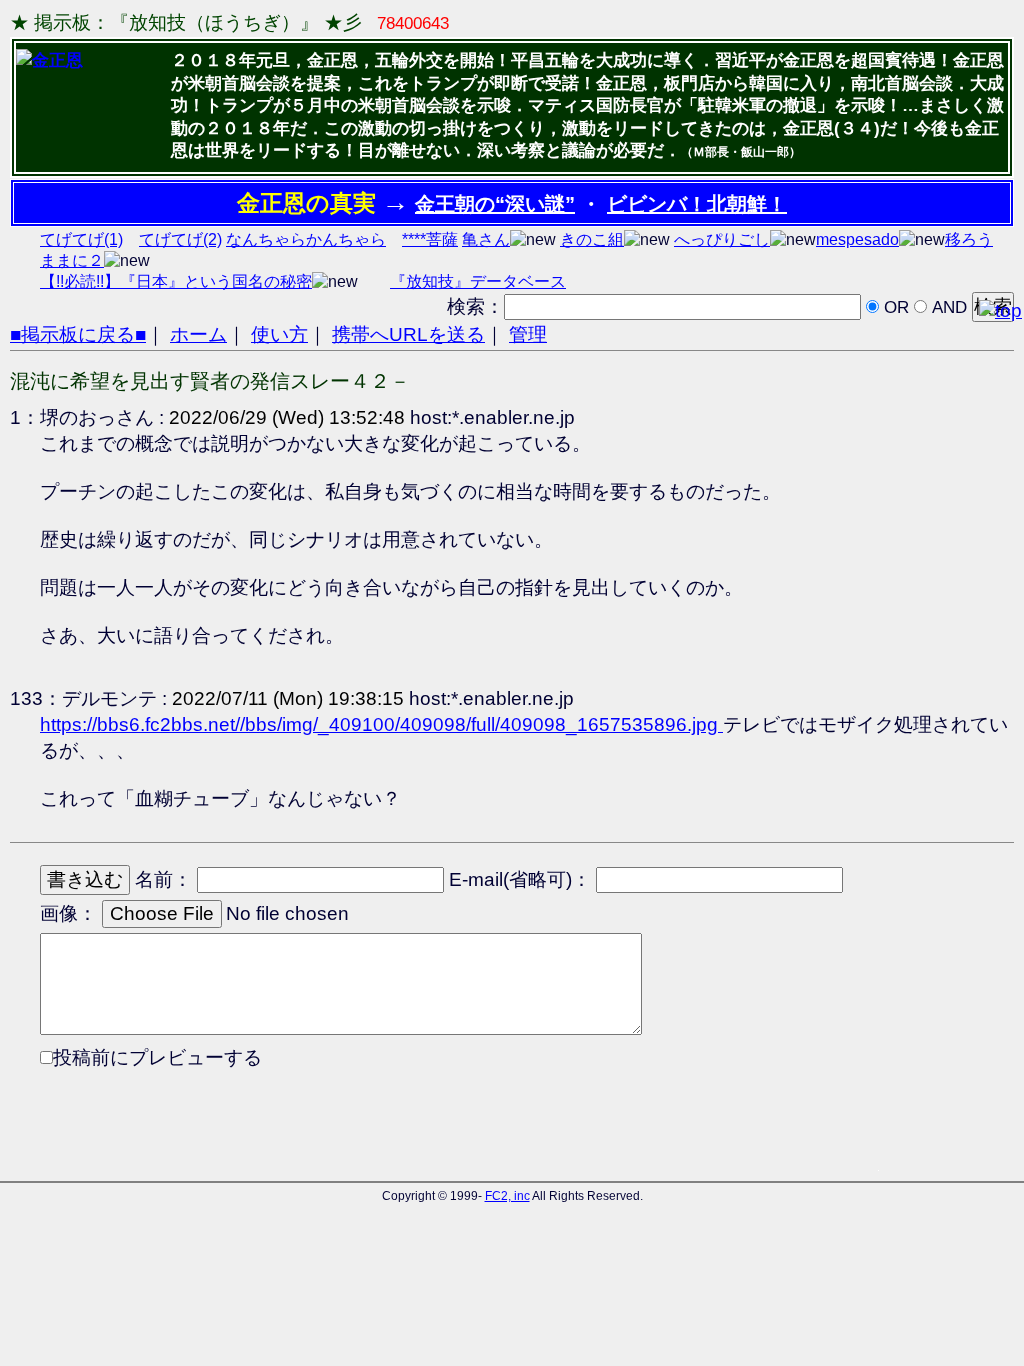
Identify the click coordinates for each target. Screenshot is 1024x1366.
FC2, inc (507, 1196)
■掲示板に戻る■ (78, 334)
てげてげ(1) (81, 239)
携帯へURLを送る (408, 334)
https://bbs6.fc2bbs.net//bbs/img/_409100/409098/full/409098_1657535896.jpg (381, 724)
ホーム (198, 334)
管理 (528, 334)
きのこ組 (592, 239)
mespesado (857, 239)
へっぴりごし (722, 239)
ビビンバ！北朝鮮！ (697, 204)
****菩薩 (430, 239)
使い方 (279, 334)
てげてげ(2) (180, 239)
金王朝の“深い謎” (495, 204)
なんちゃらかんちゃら (306, 239)
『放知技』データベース (478, 281)
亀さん (486, 239)
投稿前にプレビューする (157, 1057)
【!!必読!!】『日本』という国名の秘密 (176, 281)
